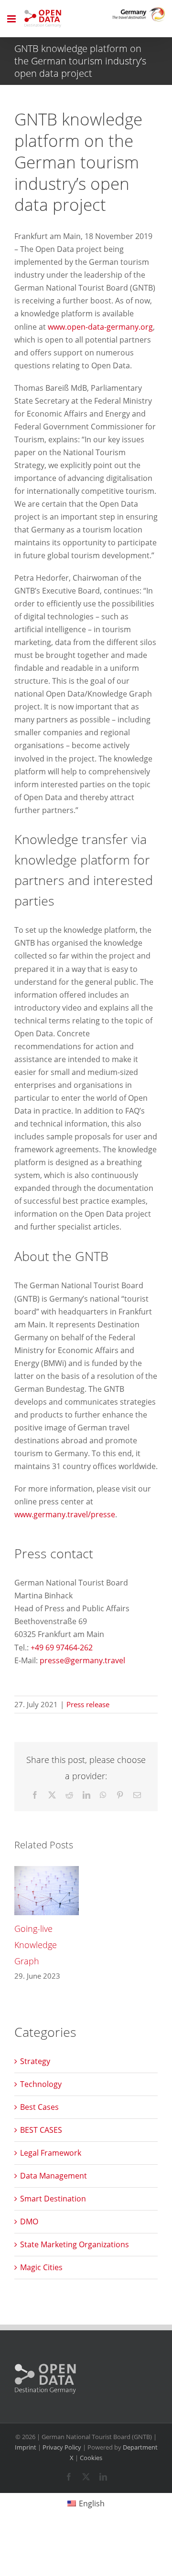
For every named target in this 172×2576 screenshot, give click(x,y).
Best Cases (39, 2107)
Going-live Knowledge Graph (36, 1945)
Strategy (35, 2061)
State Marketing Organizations (75, 2244)
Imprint (26, 2447)
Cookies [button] (91, 2458)
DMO (29, 2221)
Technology (41, 2084)
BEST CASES (41, 2130)
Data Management (54, 2176)
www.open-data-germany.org (100, 327)
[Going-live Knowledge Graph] (47, 1871)
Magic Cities (41, 2267)
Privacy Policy (62, 2447)
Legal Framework (51, 2153)
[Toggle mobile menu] (12, 19)
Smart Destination (53, 2199)
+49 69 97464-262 (62, 1648)
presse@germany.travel (82, 1660)
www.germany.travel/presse (65, 1514)
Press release (88, 1704)
